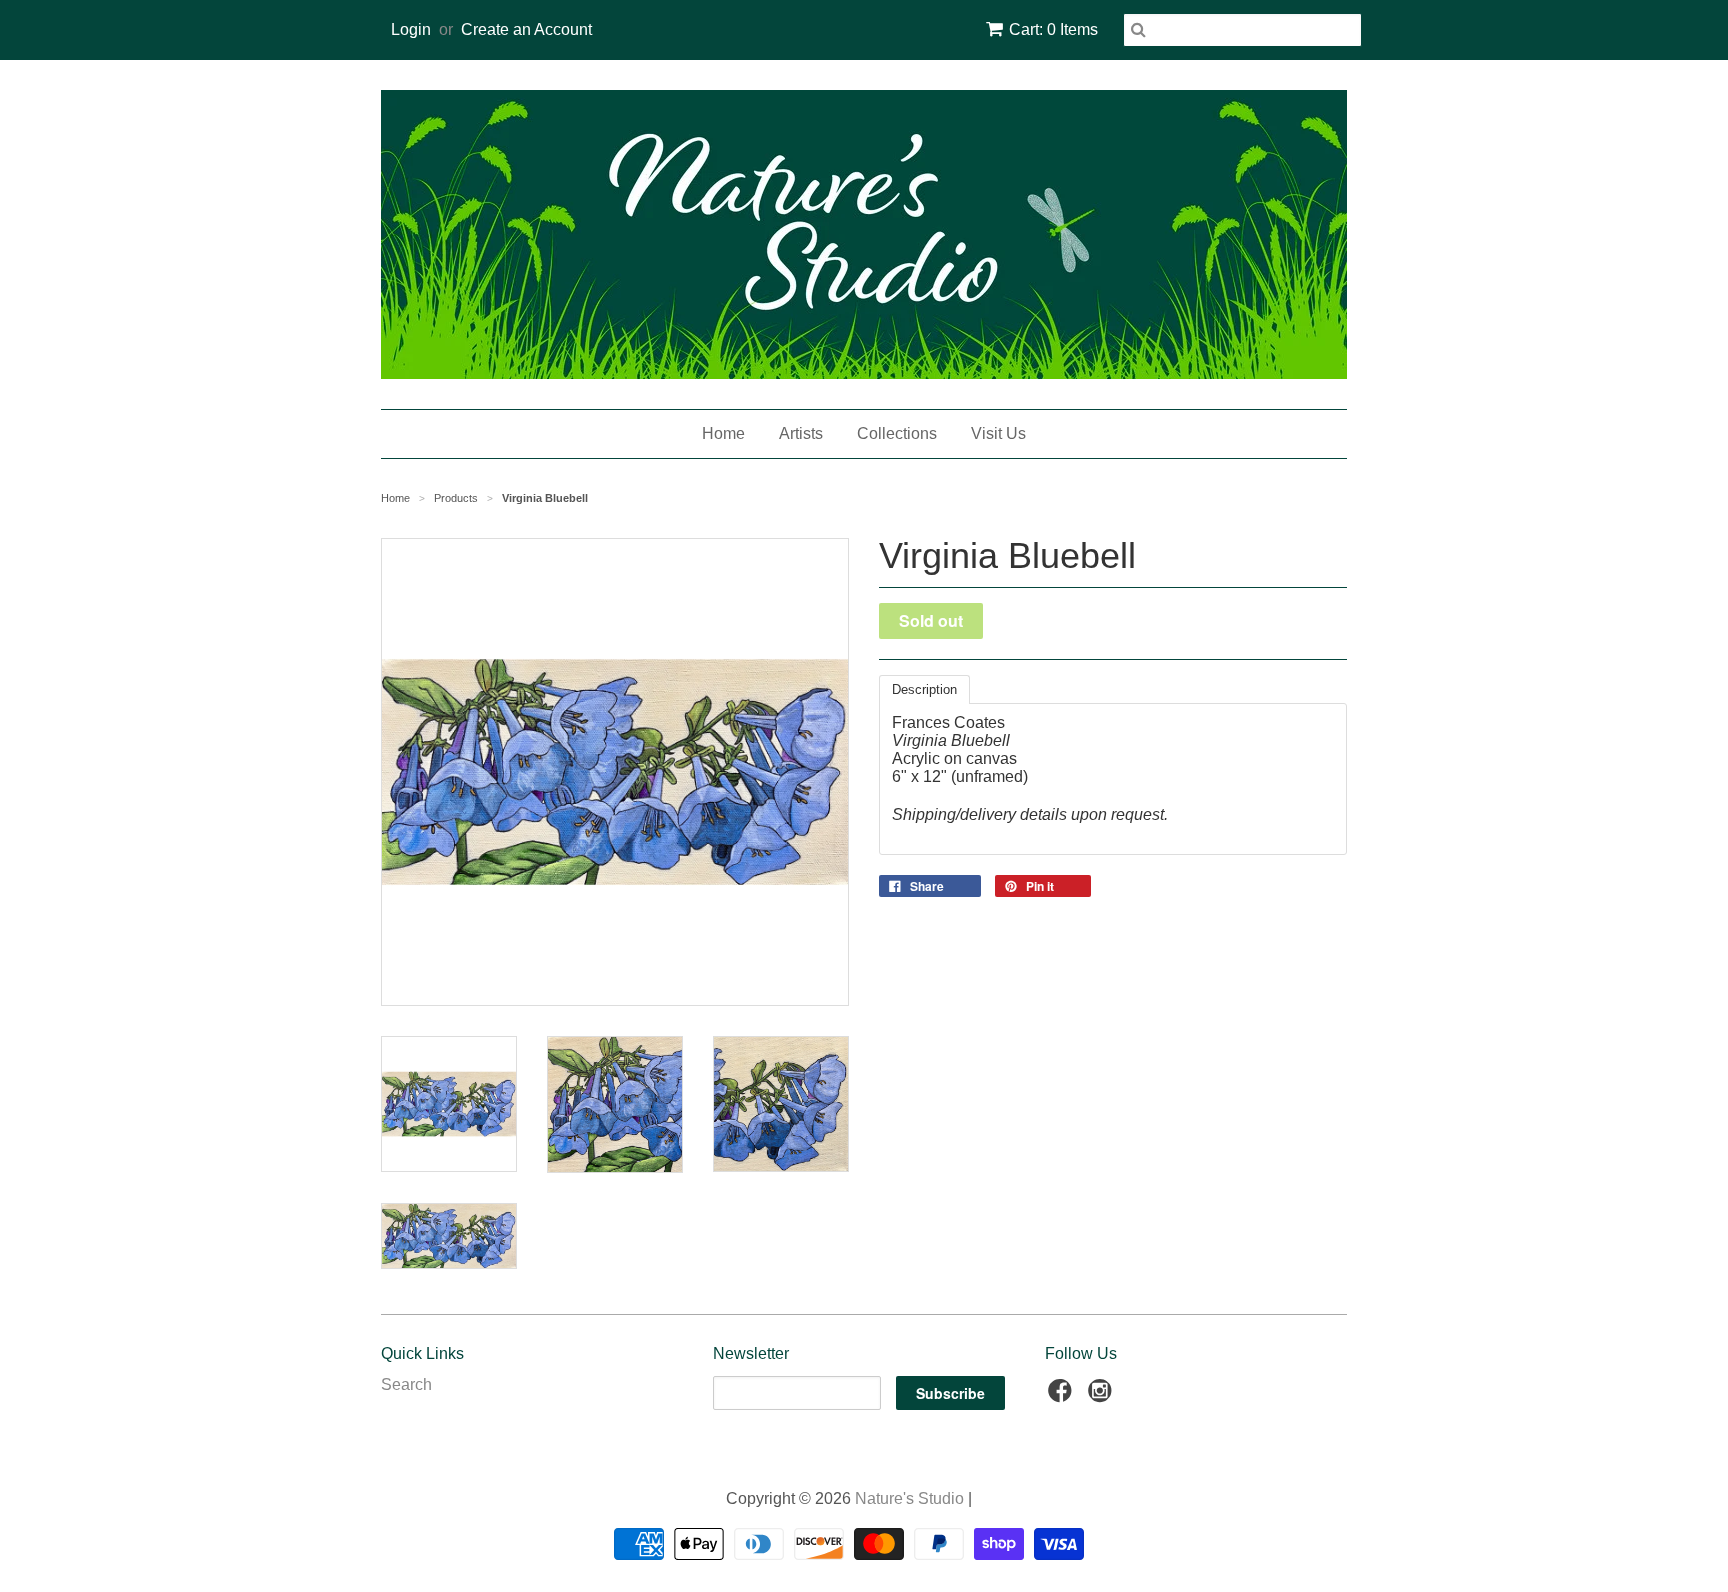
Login (411, 29)
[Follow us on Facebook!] (1063, 1396)
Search (406, 1384)
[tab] (924, 689)
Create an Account (526, 29)
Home (723, 433)
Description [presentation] (924, 689)
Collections (897, 433)
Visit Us (998, 433)
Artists (801, 433)
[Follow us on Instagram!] (1103, 1396)
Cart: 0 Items (1053, 29)
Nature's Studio (909, 1498)
